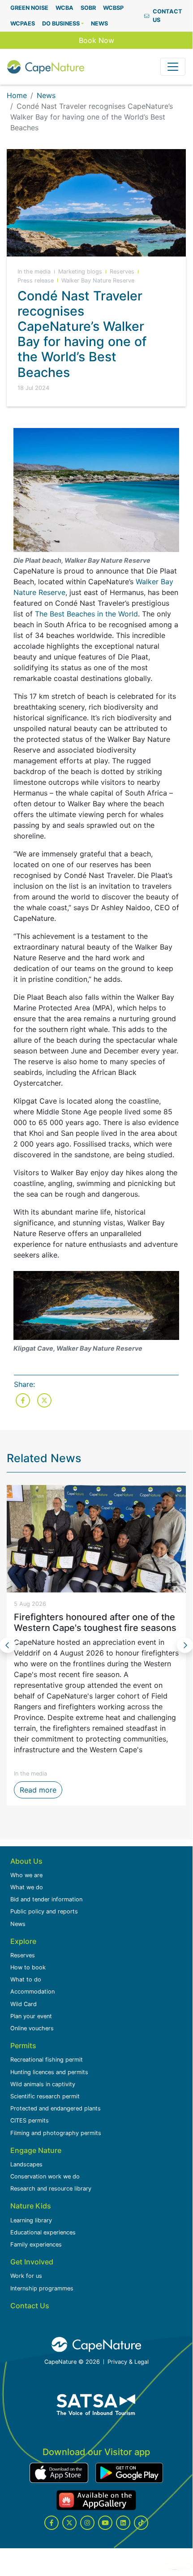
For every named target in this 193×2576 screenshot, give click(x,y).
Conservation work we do (45, 2176)
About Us (26, 1861)
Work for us (26, 2276)
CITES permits (30, 2120)
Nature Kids (31, 2206)
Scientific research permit (45, 2096)
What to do (26, 1979)
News (46, 95)
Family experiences (36, 2244)
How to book (28, 1967)
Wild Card (24, 2004)
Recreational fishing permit (47, 2060)
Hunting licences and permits (49, 2072)
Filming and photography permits (56, 2133)
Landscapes (26, 2164)
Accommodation (32, 1992)
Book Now (96, 40)
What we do (27, 1887)
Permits (23, 2045)
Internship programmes (42, 2288)
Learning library (31, 2220)
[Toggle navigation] (173, 67)
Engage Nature (36, 2150)
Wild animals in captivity (43, 2084)
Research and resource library (51, 2189)
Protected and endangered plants (56, 2108)
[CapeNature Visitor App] (59, 2473)
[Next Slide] (185, 1645)
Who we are (26, 1875)
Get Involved (32, 2262)
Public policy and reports (44, 1911)
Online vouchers (32, 2028)
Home (17, 95)
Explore (23, 1941)
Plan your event (31, 2016)
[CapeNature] (96, 2345)
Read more (41, 1790)
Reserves (23, 1955)
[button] (63, 24)
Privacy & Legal (128, 2362)
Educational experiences (43, 2232)
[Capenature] (46, 67)
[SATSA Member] (96, 2405)
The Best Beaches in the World (86, 614)
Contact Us (30, 2306)
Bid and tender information (46, 1899)
